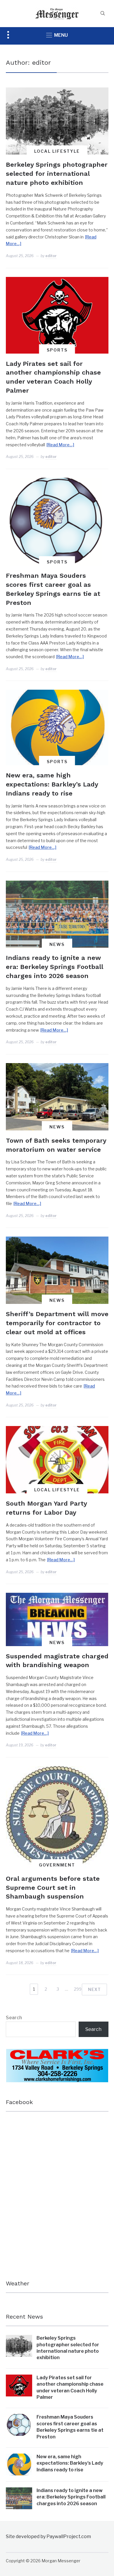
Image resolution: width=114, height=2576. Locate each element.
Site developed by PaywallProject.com (48, 2537)
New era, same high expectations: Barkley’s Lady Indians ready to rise (52, 784)
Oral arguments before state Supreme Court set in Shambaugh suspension (53, 1888)
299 (78, 1989)
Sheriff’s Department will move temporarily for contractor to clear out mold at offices (57, 1323)
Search (14, 2018)
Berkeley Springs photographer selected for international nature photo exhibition (57, 174)
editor (51, 256)
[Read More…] (60, 445)
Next (94, 1989)
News (57, 944)
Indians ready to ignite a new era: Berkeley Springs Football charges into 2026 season (55, 967)
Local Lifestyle (57, 151)
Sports (57, 350)
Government (57, 1865)
